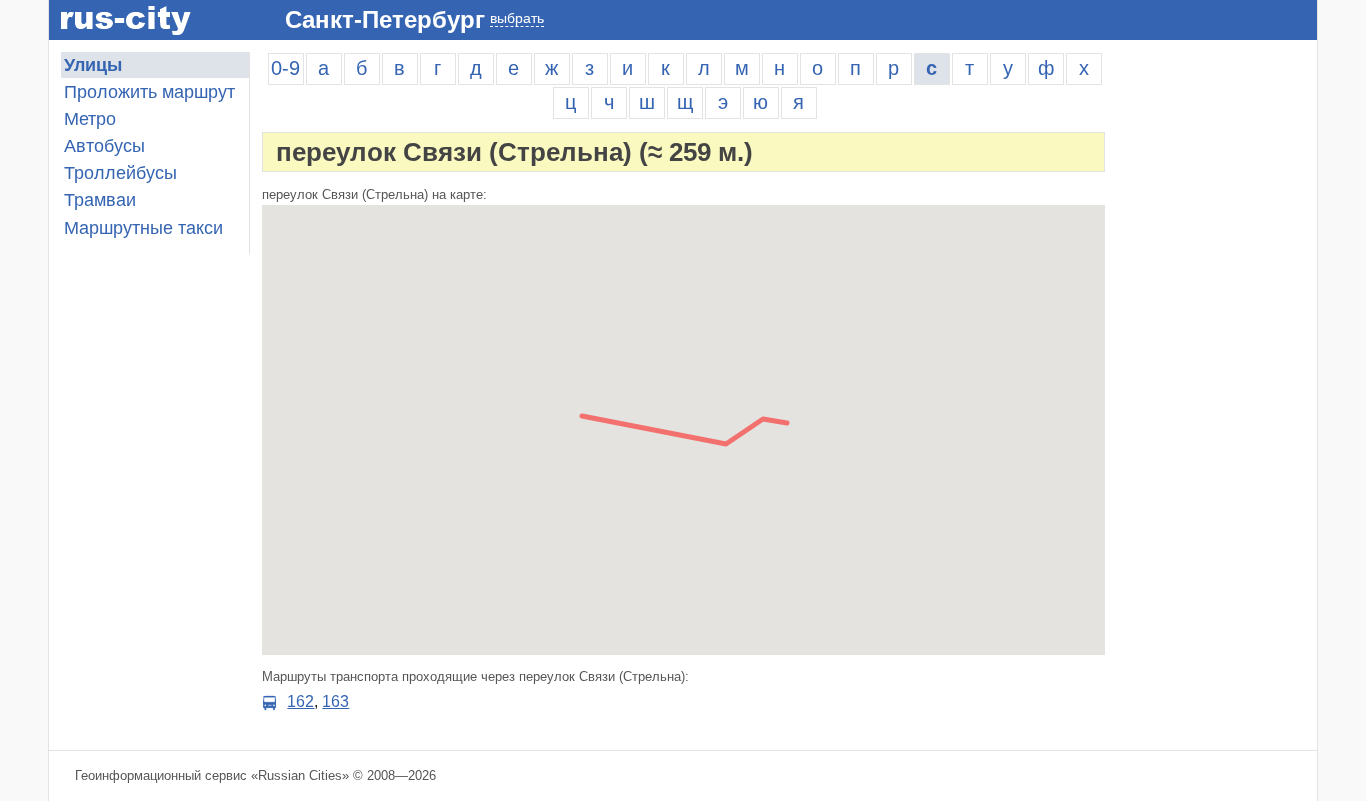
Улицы (93, 65)
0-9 (285, 68)
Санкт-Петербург (385, 19)
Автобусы (104, 146)
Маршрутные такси (143, 228)
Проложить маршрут (149, 92)
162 (300, 701)
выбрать (517, 18)
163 (335, 701)
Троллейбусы (120, 173)
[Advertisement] (1217, 352)
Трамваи (100, 200)
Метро (90, 119)
